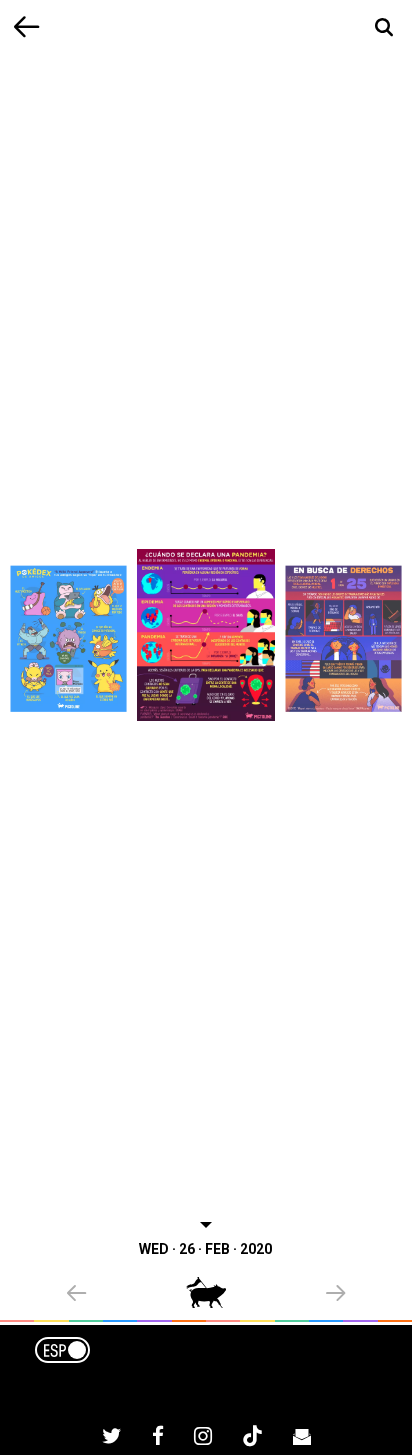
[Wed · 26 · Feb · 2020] (205, 635)
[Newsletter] (302, 1439)
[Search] (384, 27)
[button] (126, 1295)
